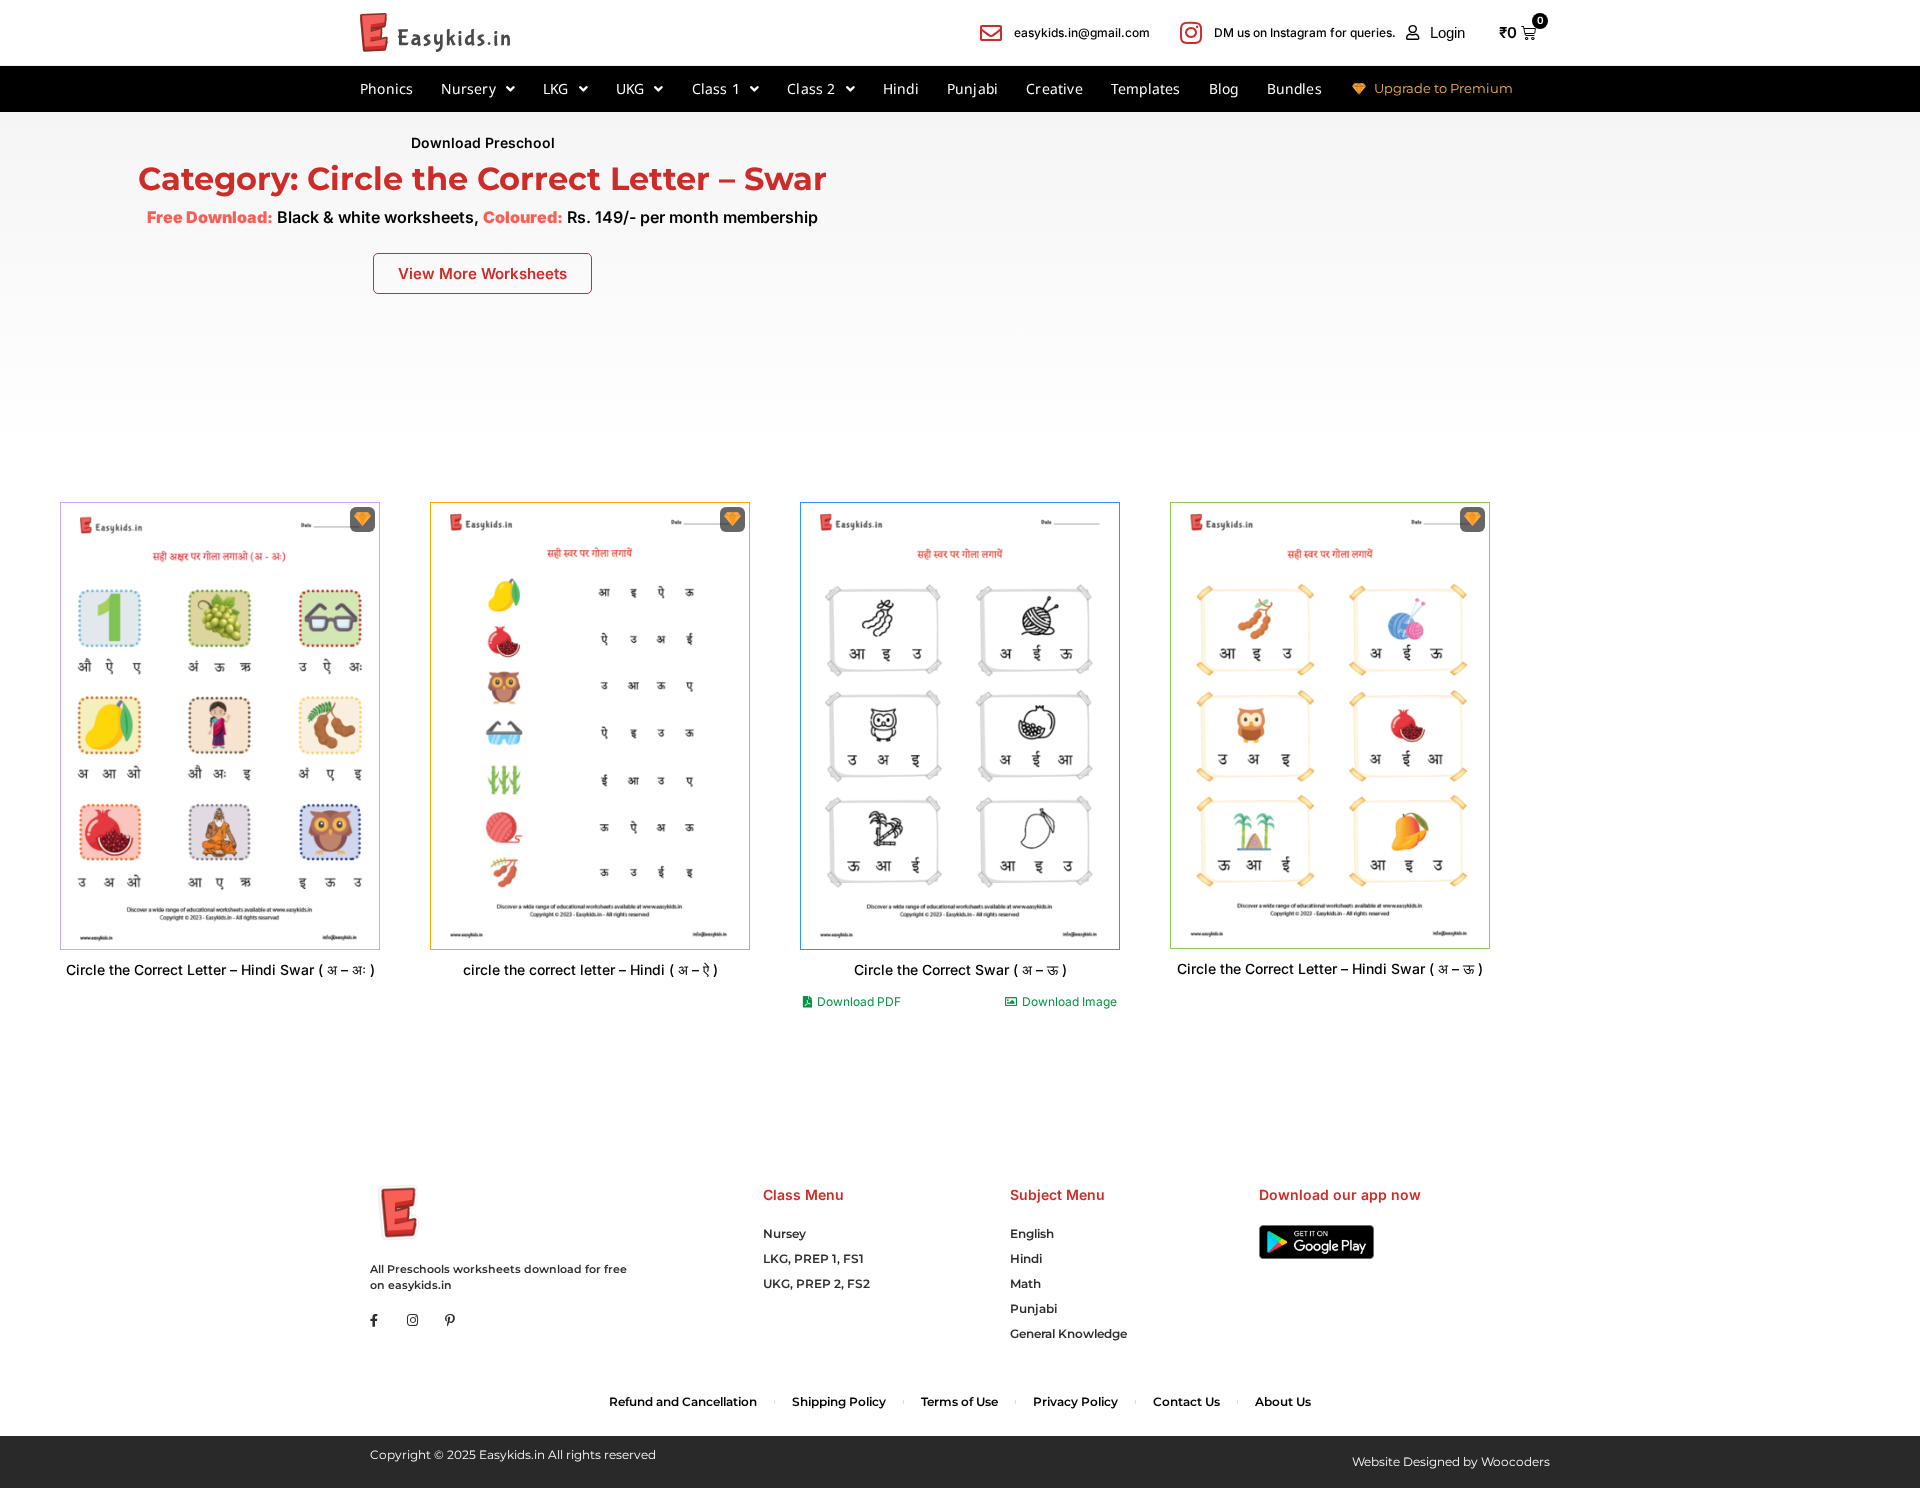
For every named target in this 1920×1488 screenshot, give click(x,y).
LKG (556, 88)
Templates (1146, 88)
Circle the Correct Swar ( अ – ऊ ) (960, 969)
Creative (1054, 88)
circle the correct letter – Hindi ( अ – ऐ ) (590, 969)
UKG (630, 88)
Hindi (901, 88)
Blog (1224, 88)
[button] (1435, 33)
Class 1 (716, 88)
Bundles (1294, 88)
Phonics (386, 88)
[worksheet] (220, 726)
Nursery (468, 88)
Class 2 (811, 88)
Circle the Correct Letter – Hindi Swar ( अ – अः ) (220, 969)
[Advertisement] (1442, 302)
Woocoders (1515, 1461)
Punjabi (972, 88)
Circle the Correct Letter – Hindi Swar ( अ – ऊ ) (1330, 968)
